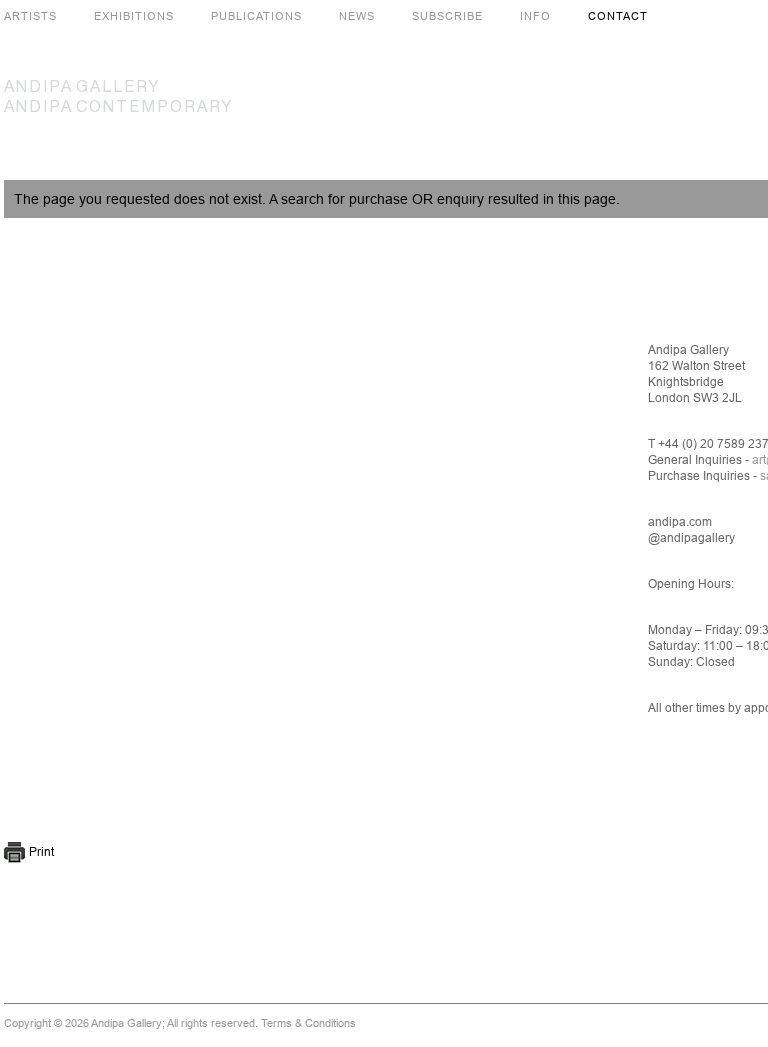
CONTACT (618, 16)
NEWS (357, 16)
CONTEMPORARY (119, 108)
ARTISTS (30, 16)
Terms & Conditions (308, 1023)
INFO (535, 16)
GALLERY (82, 88)
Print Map (16, 852)
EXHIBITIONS (134, 16)
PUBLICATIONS (256, 16)
